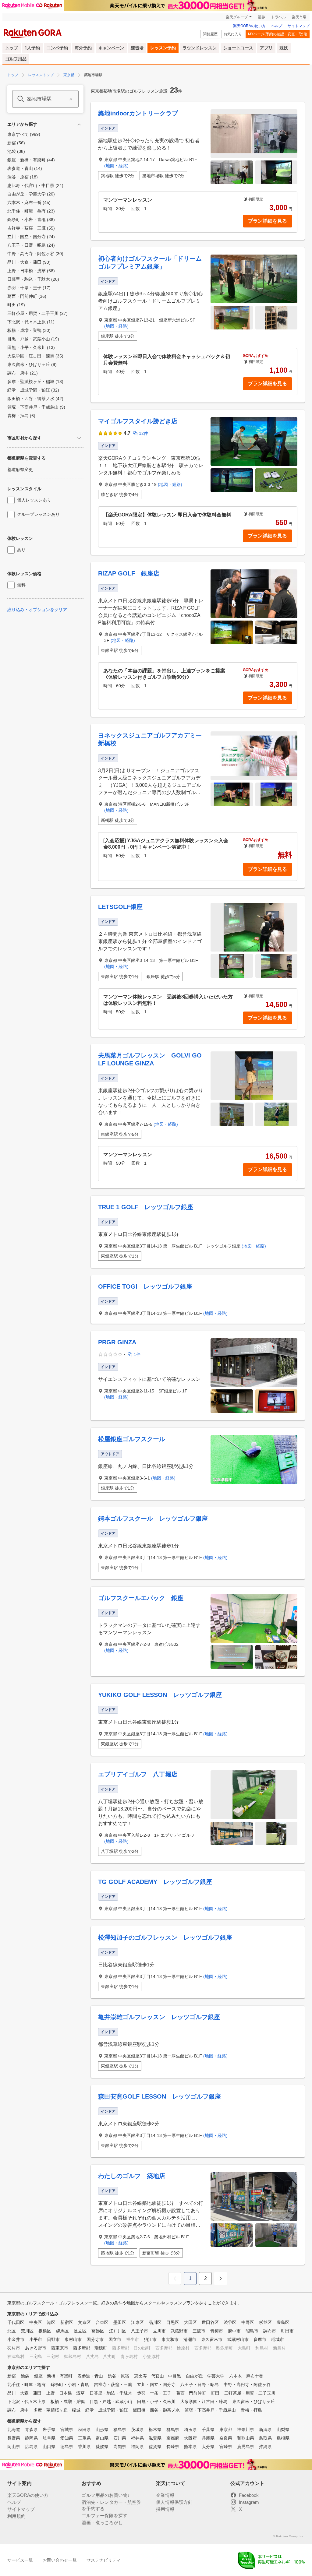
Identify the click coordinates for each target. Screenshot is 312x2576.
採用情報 (165, 2509)
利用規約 (16, 2516)
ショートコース (238, 48)
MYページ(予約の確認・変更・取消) (278, 34)
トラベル (278, 17)
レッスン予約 (163, 48)
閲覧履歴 (210, 34)
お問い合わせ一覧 (60, 2560)
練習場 (137, 48)
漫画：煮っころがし (102, 2523)
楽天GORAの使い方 (249, 26)
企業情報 (165, 2495)
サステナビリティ (104, 2560)
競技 (284, 48)
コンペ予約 (57, 48)
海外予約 (83, 48)
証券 (261, 17)
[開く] (79, 438)
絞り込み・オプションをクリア (37, 610)
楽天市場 (299, 17)
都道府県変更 (20, 470)
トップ (12, 48)
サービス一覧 (20, 2560)
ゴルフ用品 (16, 59)
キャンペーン (111, 48)
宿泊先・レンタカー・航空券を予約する (111, 2505)
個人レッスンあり (34, 500)
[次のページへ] (221, 2279)
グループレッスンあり (38, 514)
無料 (21, 585)
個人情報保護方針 (174, 2502)
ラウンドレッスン (200, 48)
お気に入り (233, 34)
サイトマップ (299, 26)
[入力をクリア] (71, 99)
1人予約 (32, 48)
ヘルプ (277, 26)
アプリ (266, 48)
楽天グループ (237, 17)
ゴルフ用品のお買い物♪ (106, 2495)
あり (21, 550)
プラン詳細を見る (268, 221)
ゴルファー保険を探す (105, 2516)
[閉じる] (79, 124)
